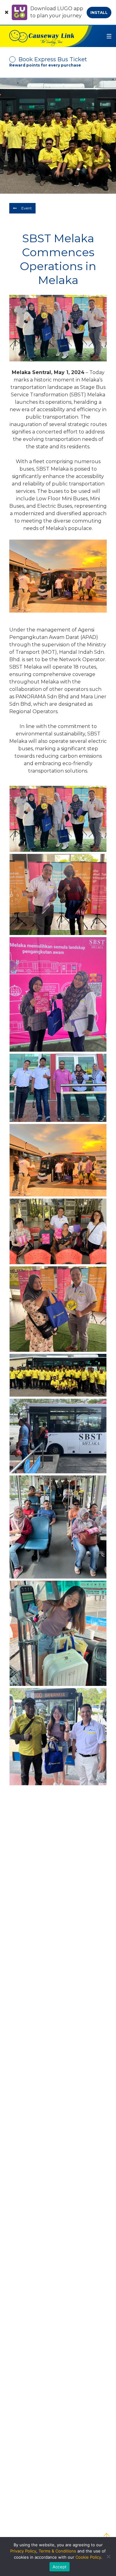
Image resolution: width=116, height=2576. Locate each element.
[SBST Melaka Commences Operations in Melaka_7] (58, 1231)
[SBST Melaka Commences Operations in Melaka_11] (58, 894)
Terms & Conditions (57, 2551)
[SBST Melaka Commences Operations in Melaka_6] (58, 1309)
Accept (60, 2567)
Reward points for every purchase (45, 65)
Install (99, 13)
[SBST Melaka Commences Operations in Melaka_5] (58, 1375)
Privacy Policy (23, 2551)
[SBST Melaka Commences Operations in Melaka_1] (58, 1737)
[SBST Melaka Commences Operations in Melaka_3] (58, 1527)
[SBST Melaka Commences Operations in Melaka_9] (58, 1088)
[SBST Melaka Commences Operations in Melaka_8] (58, 1160)
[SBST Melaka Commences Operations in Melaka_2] (58, 1633)
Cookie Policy (88, 2557)
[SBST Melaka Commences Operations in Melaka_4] (58, 1436)
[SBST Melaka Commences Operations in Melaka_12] (58, 819)
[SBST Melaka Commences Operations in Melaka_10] (58, 994)
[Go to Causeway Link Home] (46, 36)
